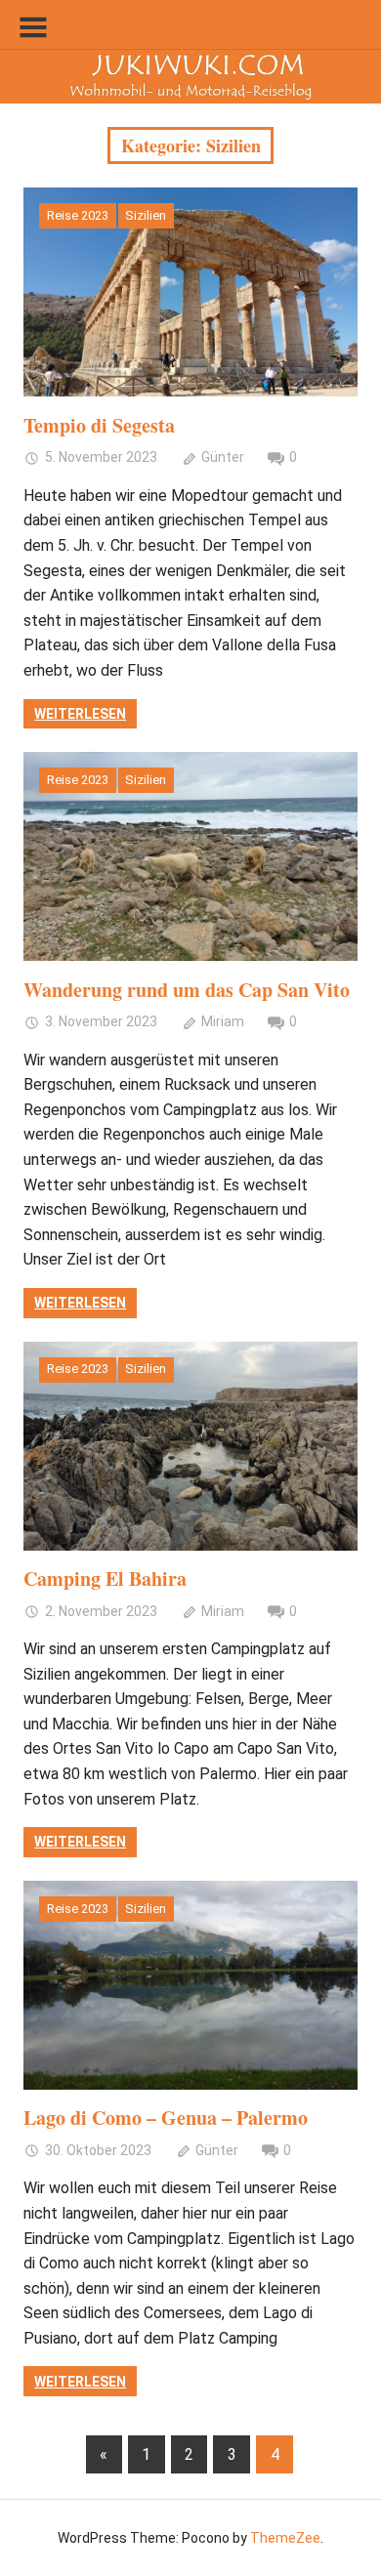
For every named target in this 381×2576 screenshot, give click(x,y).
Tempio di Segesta (99, 425)
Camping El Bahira (105, 1579)
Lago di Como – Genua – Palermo (166, 2118)
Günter (223, 457)
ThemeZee (285, 2538)
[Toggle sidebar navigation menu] (33, 28)
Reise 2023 (78, 215)
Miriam (223, 1021)
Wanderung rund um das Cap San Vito (187, 990)
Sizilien (146, 215)
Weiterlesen (80, 714)
